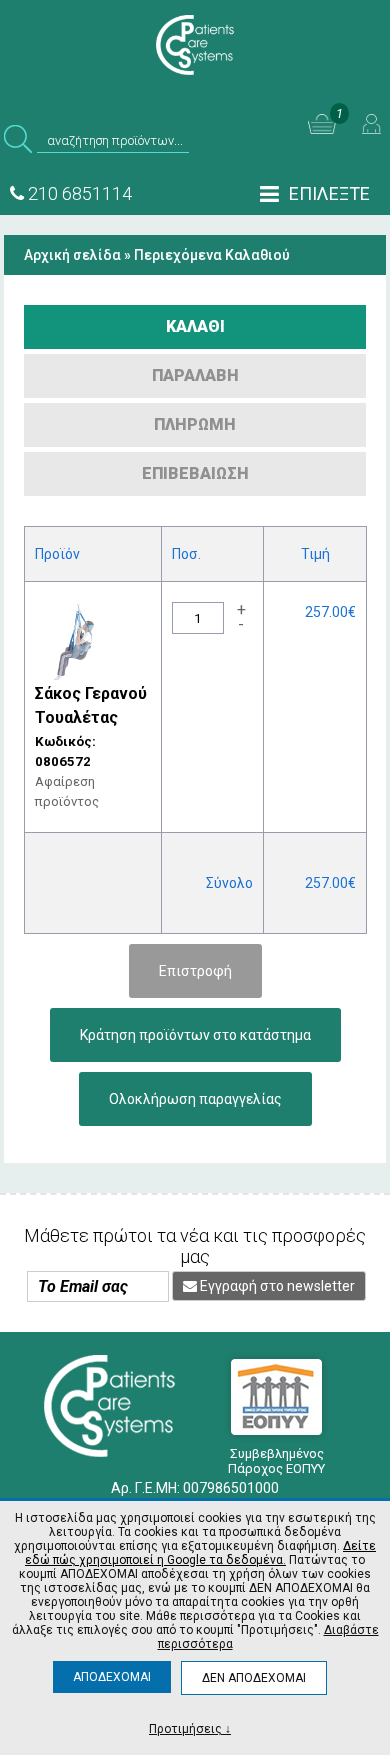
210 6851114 (78, 193)
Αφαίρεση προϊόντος (67, 791)
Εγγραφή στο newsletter (276, 1286)
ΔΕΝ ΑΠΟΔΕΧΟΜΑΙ (254, 1678)
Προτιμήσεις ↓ (190, 1728)
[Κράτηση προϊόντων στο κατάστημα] (195, 1018)
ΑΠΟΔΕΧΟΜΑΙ (112, 1677)
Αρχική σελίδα (72, 255)
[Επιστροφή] (195, 954)
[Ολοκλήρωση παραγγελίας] (195, 1082)
